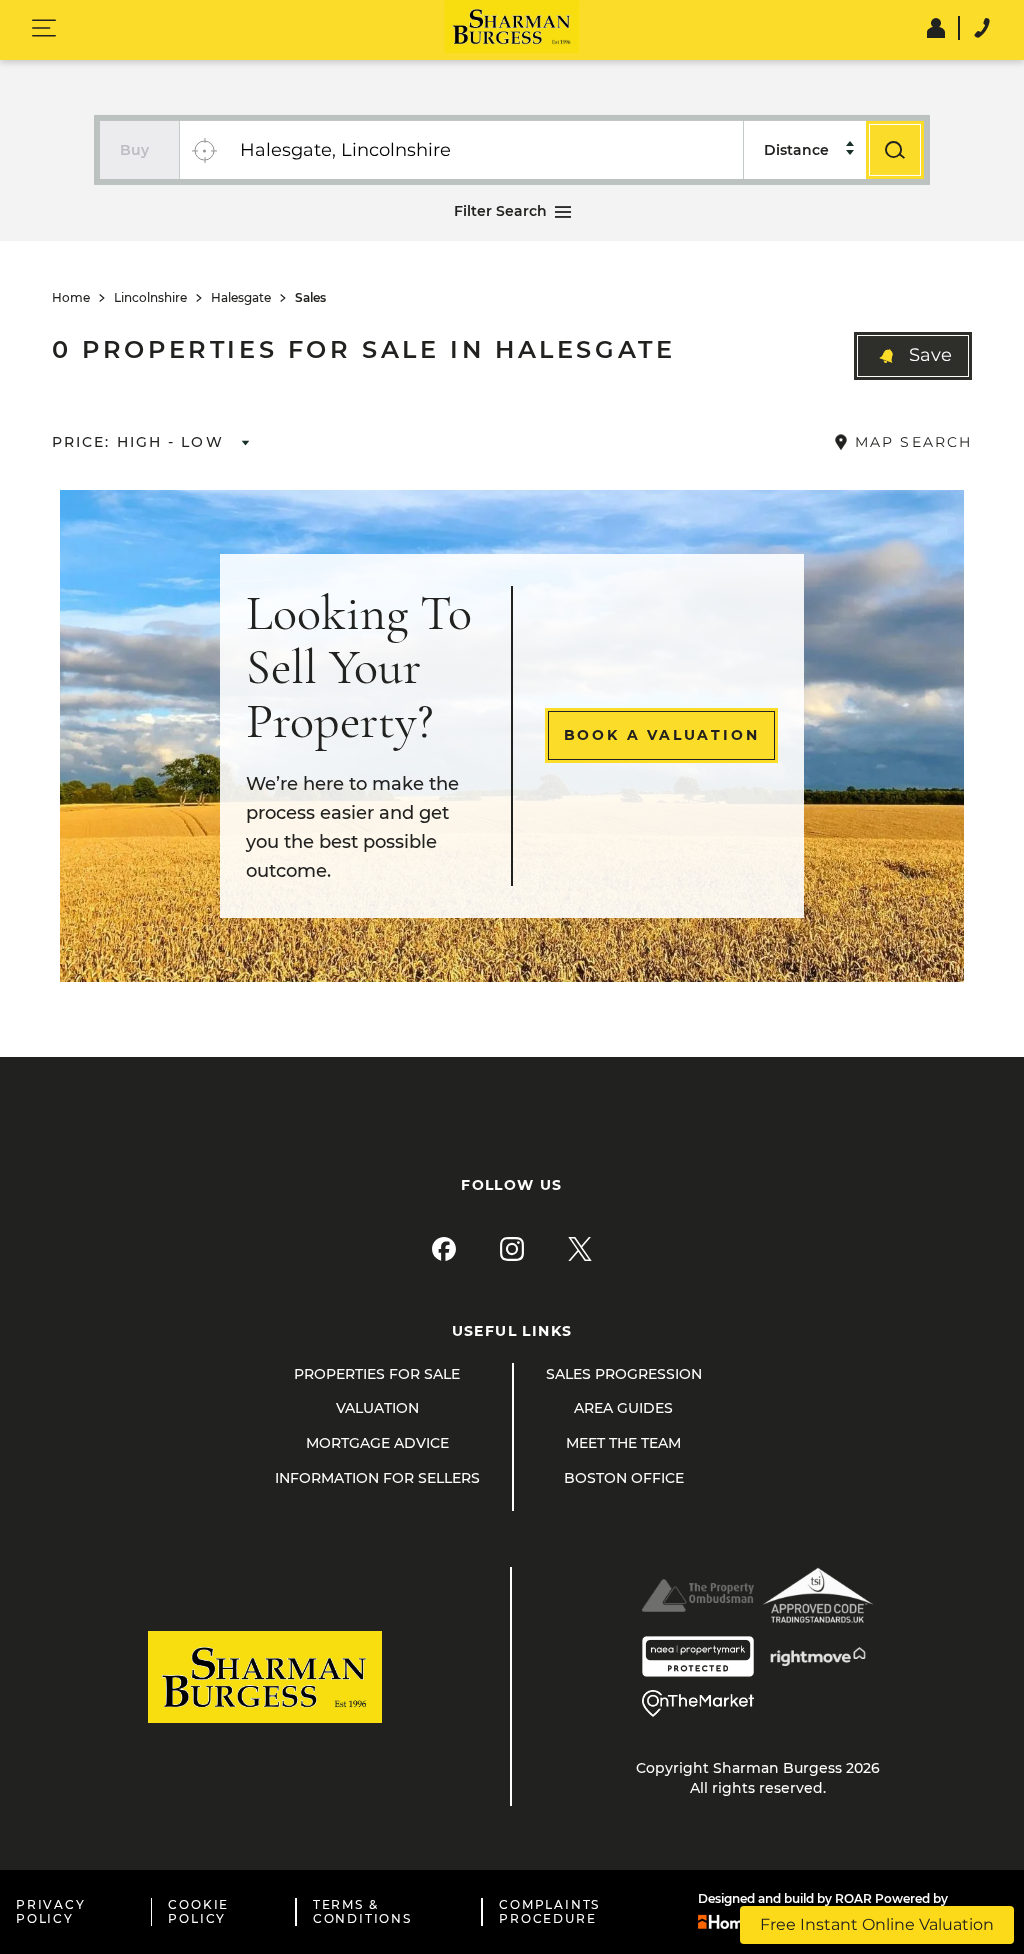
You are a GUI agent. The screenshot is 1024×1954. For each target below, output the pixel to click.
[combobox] (485, 150)
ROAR (853, 1898)
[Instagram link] (512, 1249)
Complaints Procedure (549, 1912)
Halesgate (241, 298)
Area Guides (623, 1408)
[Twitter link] (580, 1249)
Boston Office (624, 1478)
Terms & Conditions (362, 1912)
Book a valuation (662, 735)
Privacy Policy (51, 1912)
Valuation (377, 1408)
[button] (913, 356)
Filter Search (500, 211)
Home (71, 298)
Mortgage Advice (377, 1443)
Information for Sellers (377, 1478)
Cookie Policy (198, 1912)
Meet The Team (623, 1443)
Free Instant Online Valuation (877, 1924)
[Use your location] (204, 150)
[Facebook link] (444, 1249)
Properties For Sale (377, 1374)
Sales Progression (624, 1374)
